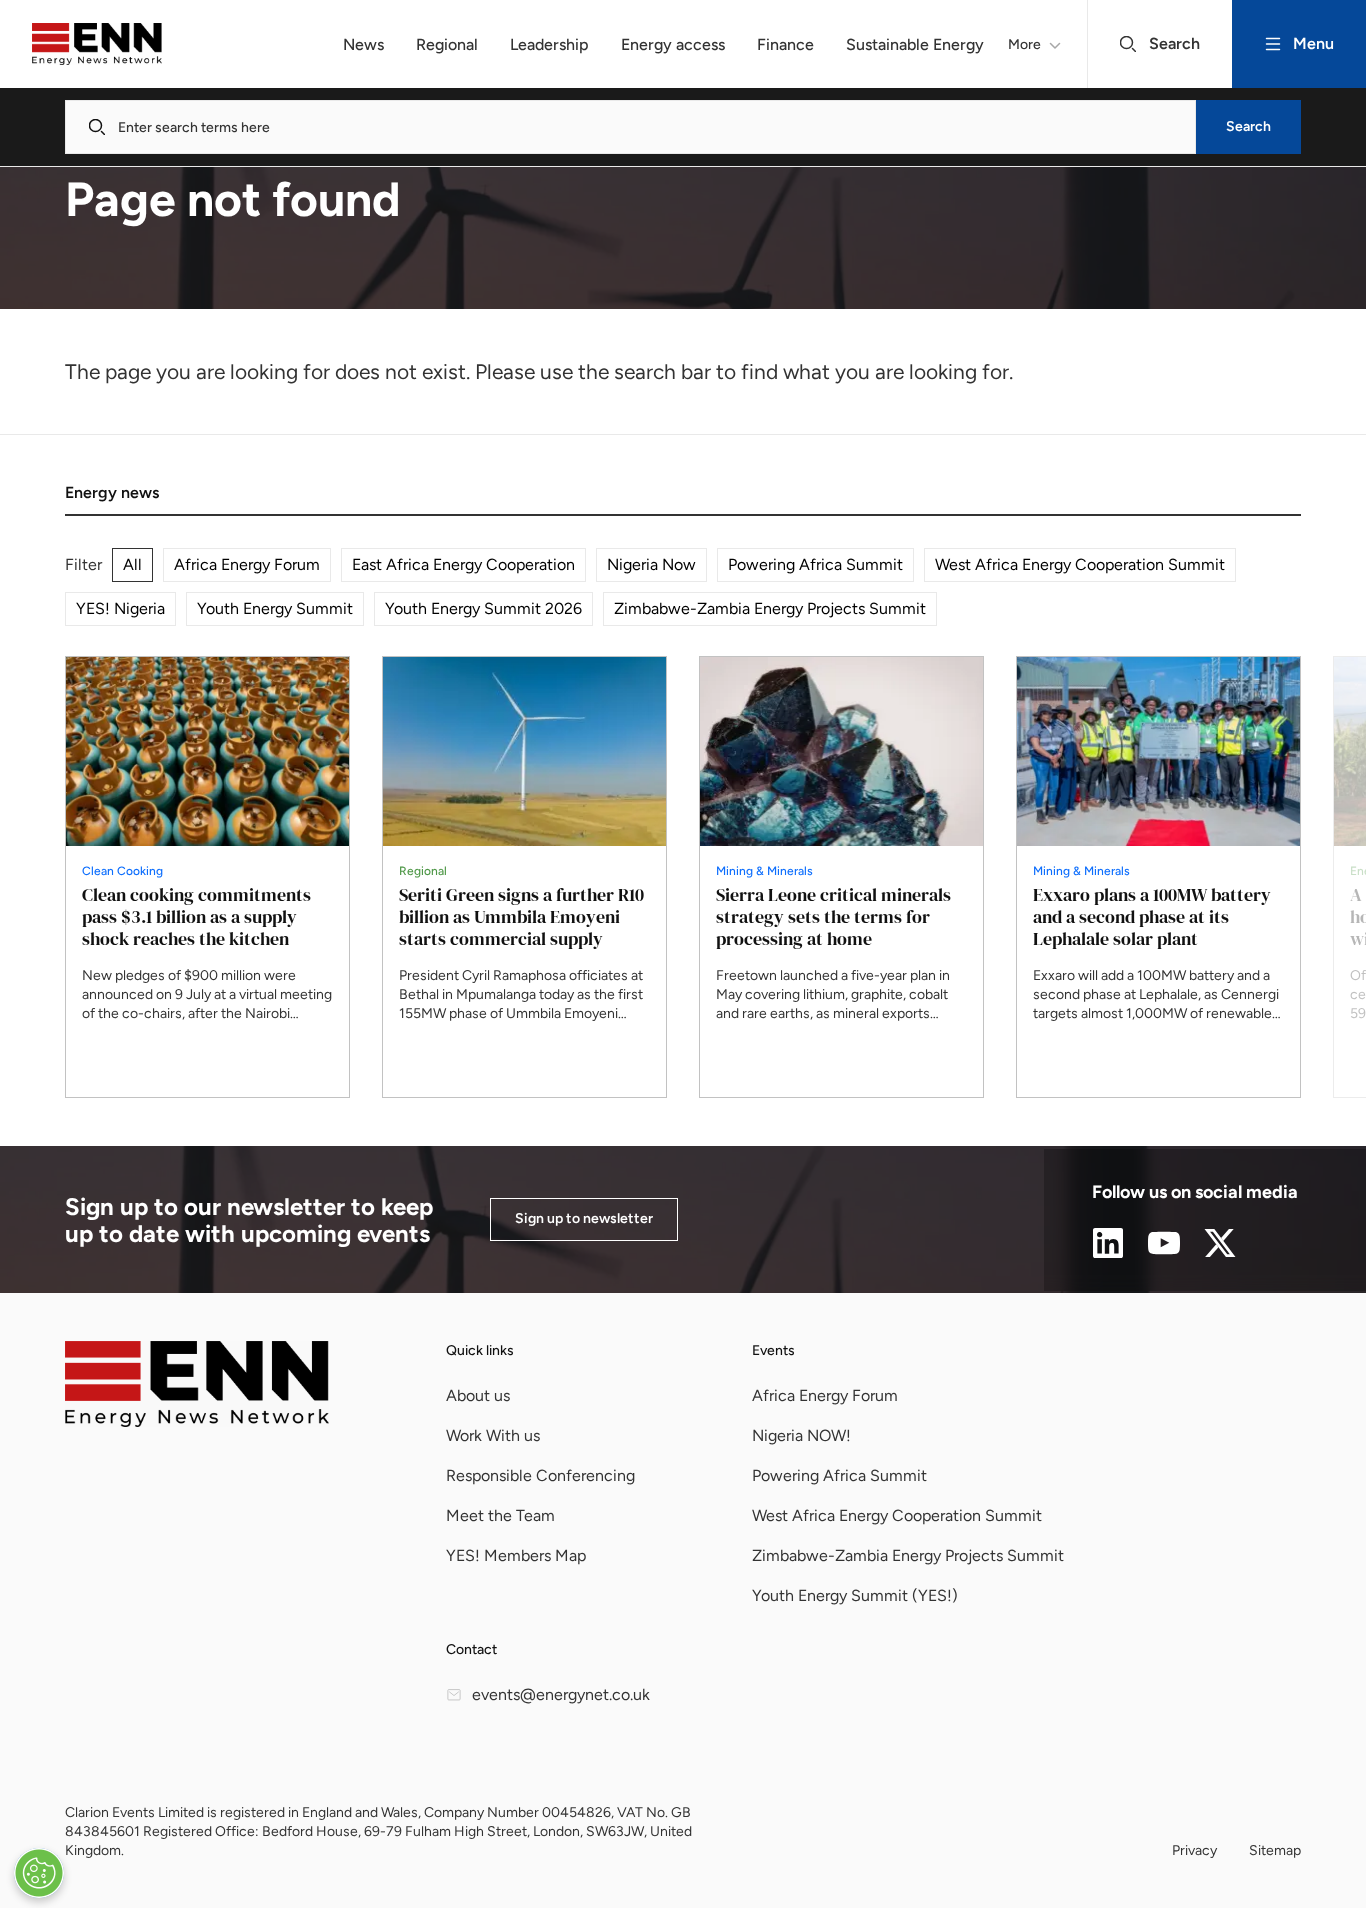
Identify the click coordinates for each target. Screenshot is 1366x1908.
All (132, 564)
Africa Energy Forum (247, 564)
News (363, 44)
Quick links (480, 1350)
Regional (447, 44)
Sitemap (1275, 1850)
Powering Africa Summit (815, 564)
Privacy (1194, 1850)
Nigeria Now (651, 564)
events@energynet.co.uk (561, 1694)
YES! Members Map (516, 1555)
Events (773, 1350)
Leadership (549, 44)
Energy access (673, 44)
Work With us (493, 1435)
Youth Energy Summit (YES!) (855, 1595)
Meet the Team (500, 1515)
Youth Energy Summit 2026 (483, 608)
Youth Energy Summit (275, 608)
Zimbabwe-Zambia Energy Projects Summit (770, 608)
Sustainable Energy (915, 44)
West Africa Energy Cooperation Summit (1080, 564)
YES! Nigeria (120, 608)
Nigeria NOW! (801, 1435)
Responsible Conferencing (540, 1475)
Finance (785, 44)
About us (478, 1395)
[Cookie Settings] (39, 1873)
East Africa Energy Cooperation (463, 564)
